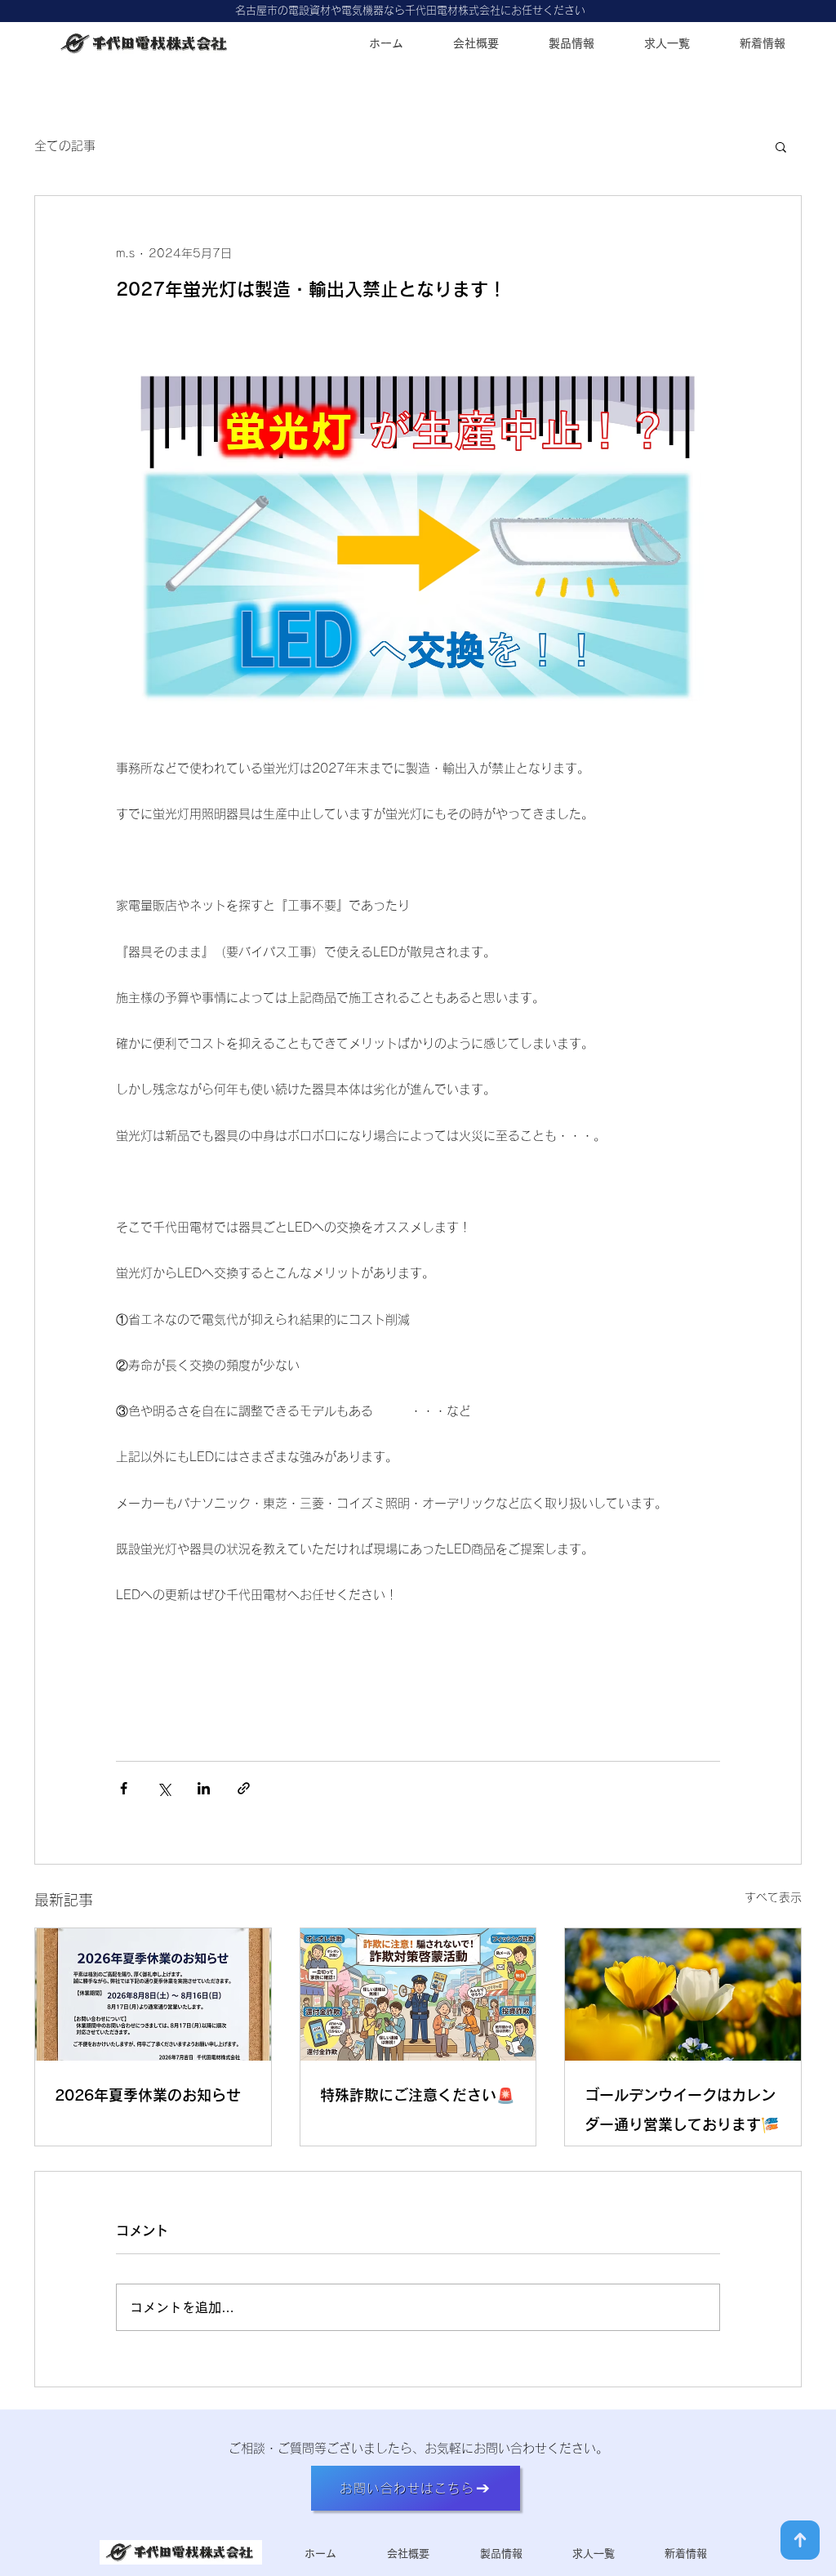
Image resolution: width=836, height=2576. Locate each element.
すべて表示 (773, 1897)
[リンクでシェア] (244, 1788)
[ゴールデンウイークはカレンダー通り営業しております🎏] (683, 1994)
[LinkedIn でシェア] (204, 1788)
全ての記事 (65, 146)
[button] (781, 146)
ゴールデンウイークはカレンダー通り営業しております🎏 (682, 2110)
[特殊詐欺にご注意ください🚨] (418, 1994)
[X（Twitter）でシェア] (164, 1788)
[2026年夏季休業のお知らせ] (153, 1994)
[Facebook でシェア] (124, 1788)
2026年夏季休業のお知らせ (148, 2095)
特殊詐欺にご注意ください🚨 (417, 2095)
